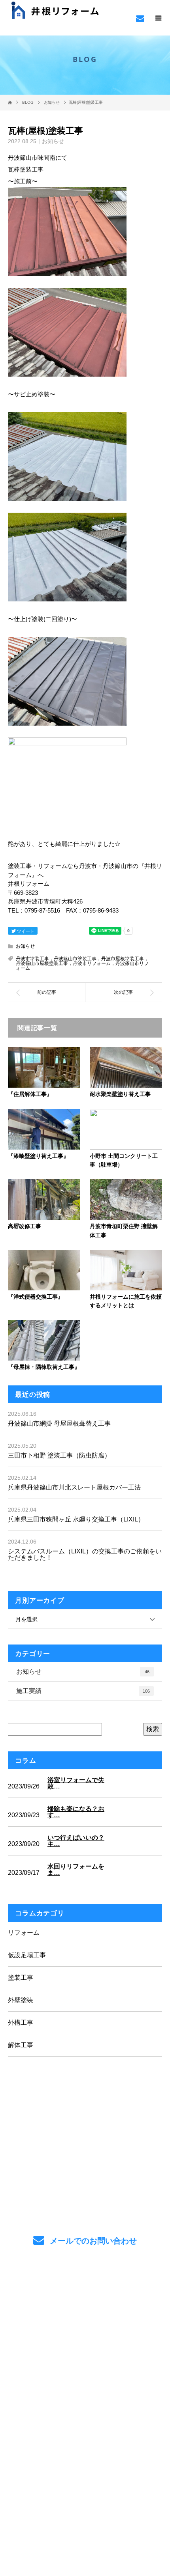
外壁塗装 (21, 2000)
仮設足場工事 (27, 1955)
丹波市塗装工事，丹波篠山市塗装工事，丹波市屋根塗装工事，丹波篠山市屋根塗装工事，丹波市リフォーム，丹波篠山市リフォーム (82, 963)
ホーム (85, 2289)
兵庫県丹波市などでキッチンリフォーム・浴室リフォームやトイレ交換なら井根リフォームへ (85, 2429)
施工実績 (83, 1691)
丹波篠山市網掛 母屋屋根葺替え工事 (59, 1423)
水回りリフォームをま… (76, 1870)
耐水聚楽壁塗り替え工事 (120, 1094)
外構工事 (21, 2023)
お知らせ (53, 141)
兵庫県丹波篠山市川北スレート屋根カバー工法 (74, 1487)
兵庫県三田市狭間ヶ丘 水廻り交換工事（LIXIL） (76, 1519)
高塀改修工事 (25, 1226)
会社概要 (85, 2363)
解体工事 (21, 2045)
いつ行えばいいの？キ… (76, 1841)
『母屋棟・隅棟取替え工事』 (44, 1367)
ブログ (85, 2382)
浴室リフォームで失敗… (76, 1783)
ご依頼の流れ (85, 2326)
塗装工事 (21, 1978)
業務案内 (85, 2308)
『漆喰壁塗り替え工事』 (38, 1156)
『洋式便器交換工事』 (36, 1296)
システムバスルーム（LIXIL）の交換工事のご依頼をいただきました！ (85, 1554)
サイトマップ (85, 2400)
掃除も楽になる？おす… (76, 1812)
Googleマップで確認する (85, 2464)
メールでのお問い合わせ (92, 2241)
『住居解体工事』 (30, 1094)
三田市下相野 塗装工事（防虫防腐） (59, 1455)
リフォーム (24, 1933)
